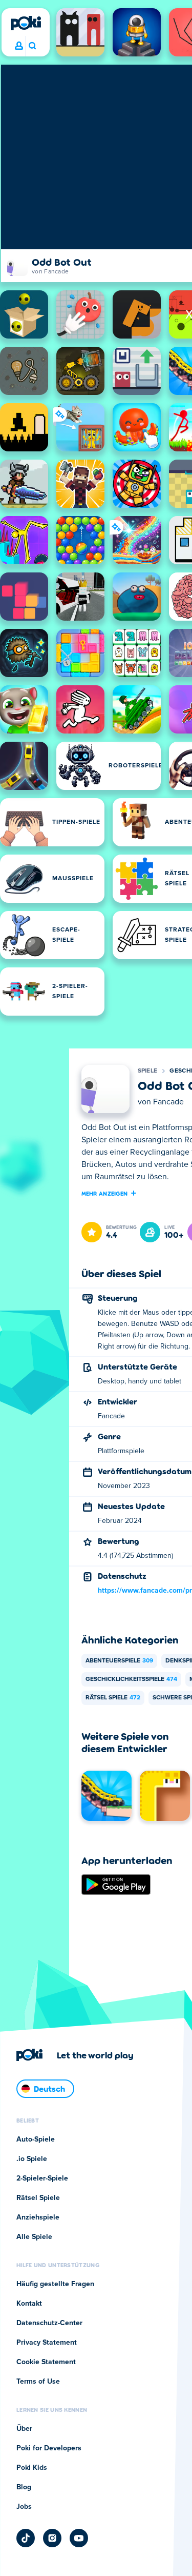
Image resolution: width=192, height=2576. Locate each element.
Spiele (148, 1071)
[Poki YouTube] (79, 2538)
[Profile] (19, 46)
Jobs (24, 2507)
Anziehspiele (38, 2217)
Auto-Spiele (36, 2139)
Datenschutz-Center (49, 2323)
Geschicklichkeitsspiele (131, 1679)
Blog (24, 2487)
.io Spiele (32, 2159)
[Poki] (26, 23)
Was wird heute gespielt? (32, 46)
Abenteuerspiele (119, 1661)
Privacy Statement (47, 2343)
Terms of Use (38, 2382)
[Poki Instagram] (52, 2538)
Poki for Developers (49, 2448)
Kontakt (29, 2304)
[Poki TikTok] (26, 2538)
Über (24, 2429)
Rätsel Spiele (113, 1698)
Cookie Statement (46, 2362)
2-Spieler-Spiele (42, 2178)
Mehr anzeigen (105, 1193)
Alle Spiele (34, 2237)
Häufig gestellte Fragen (55, 2284)
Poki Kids (32, 2468)
